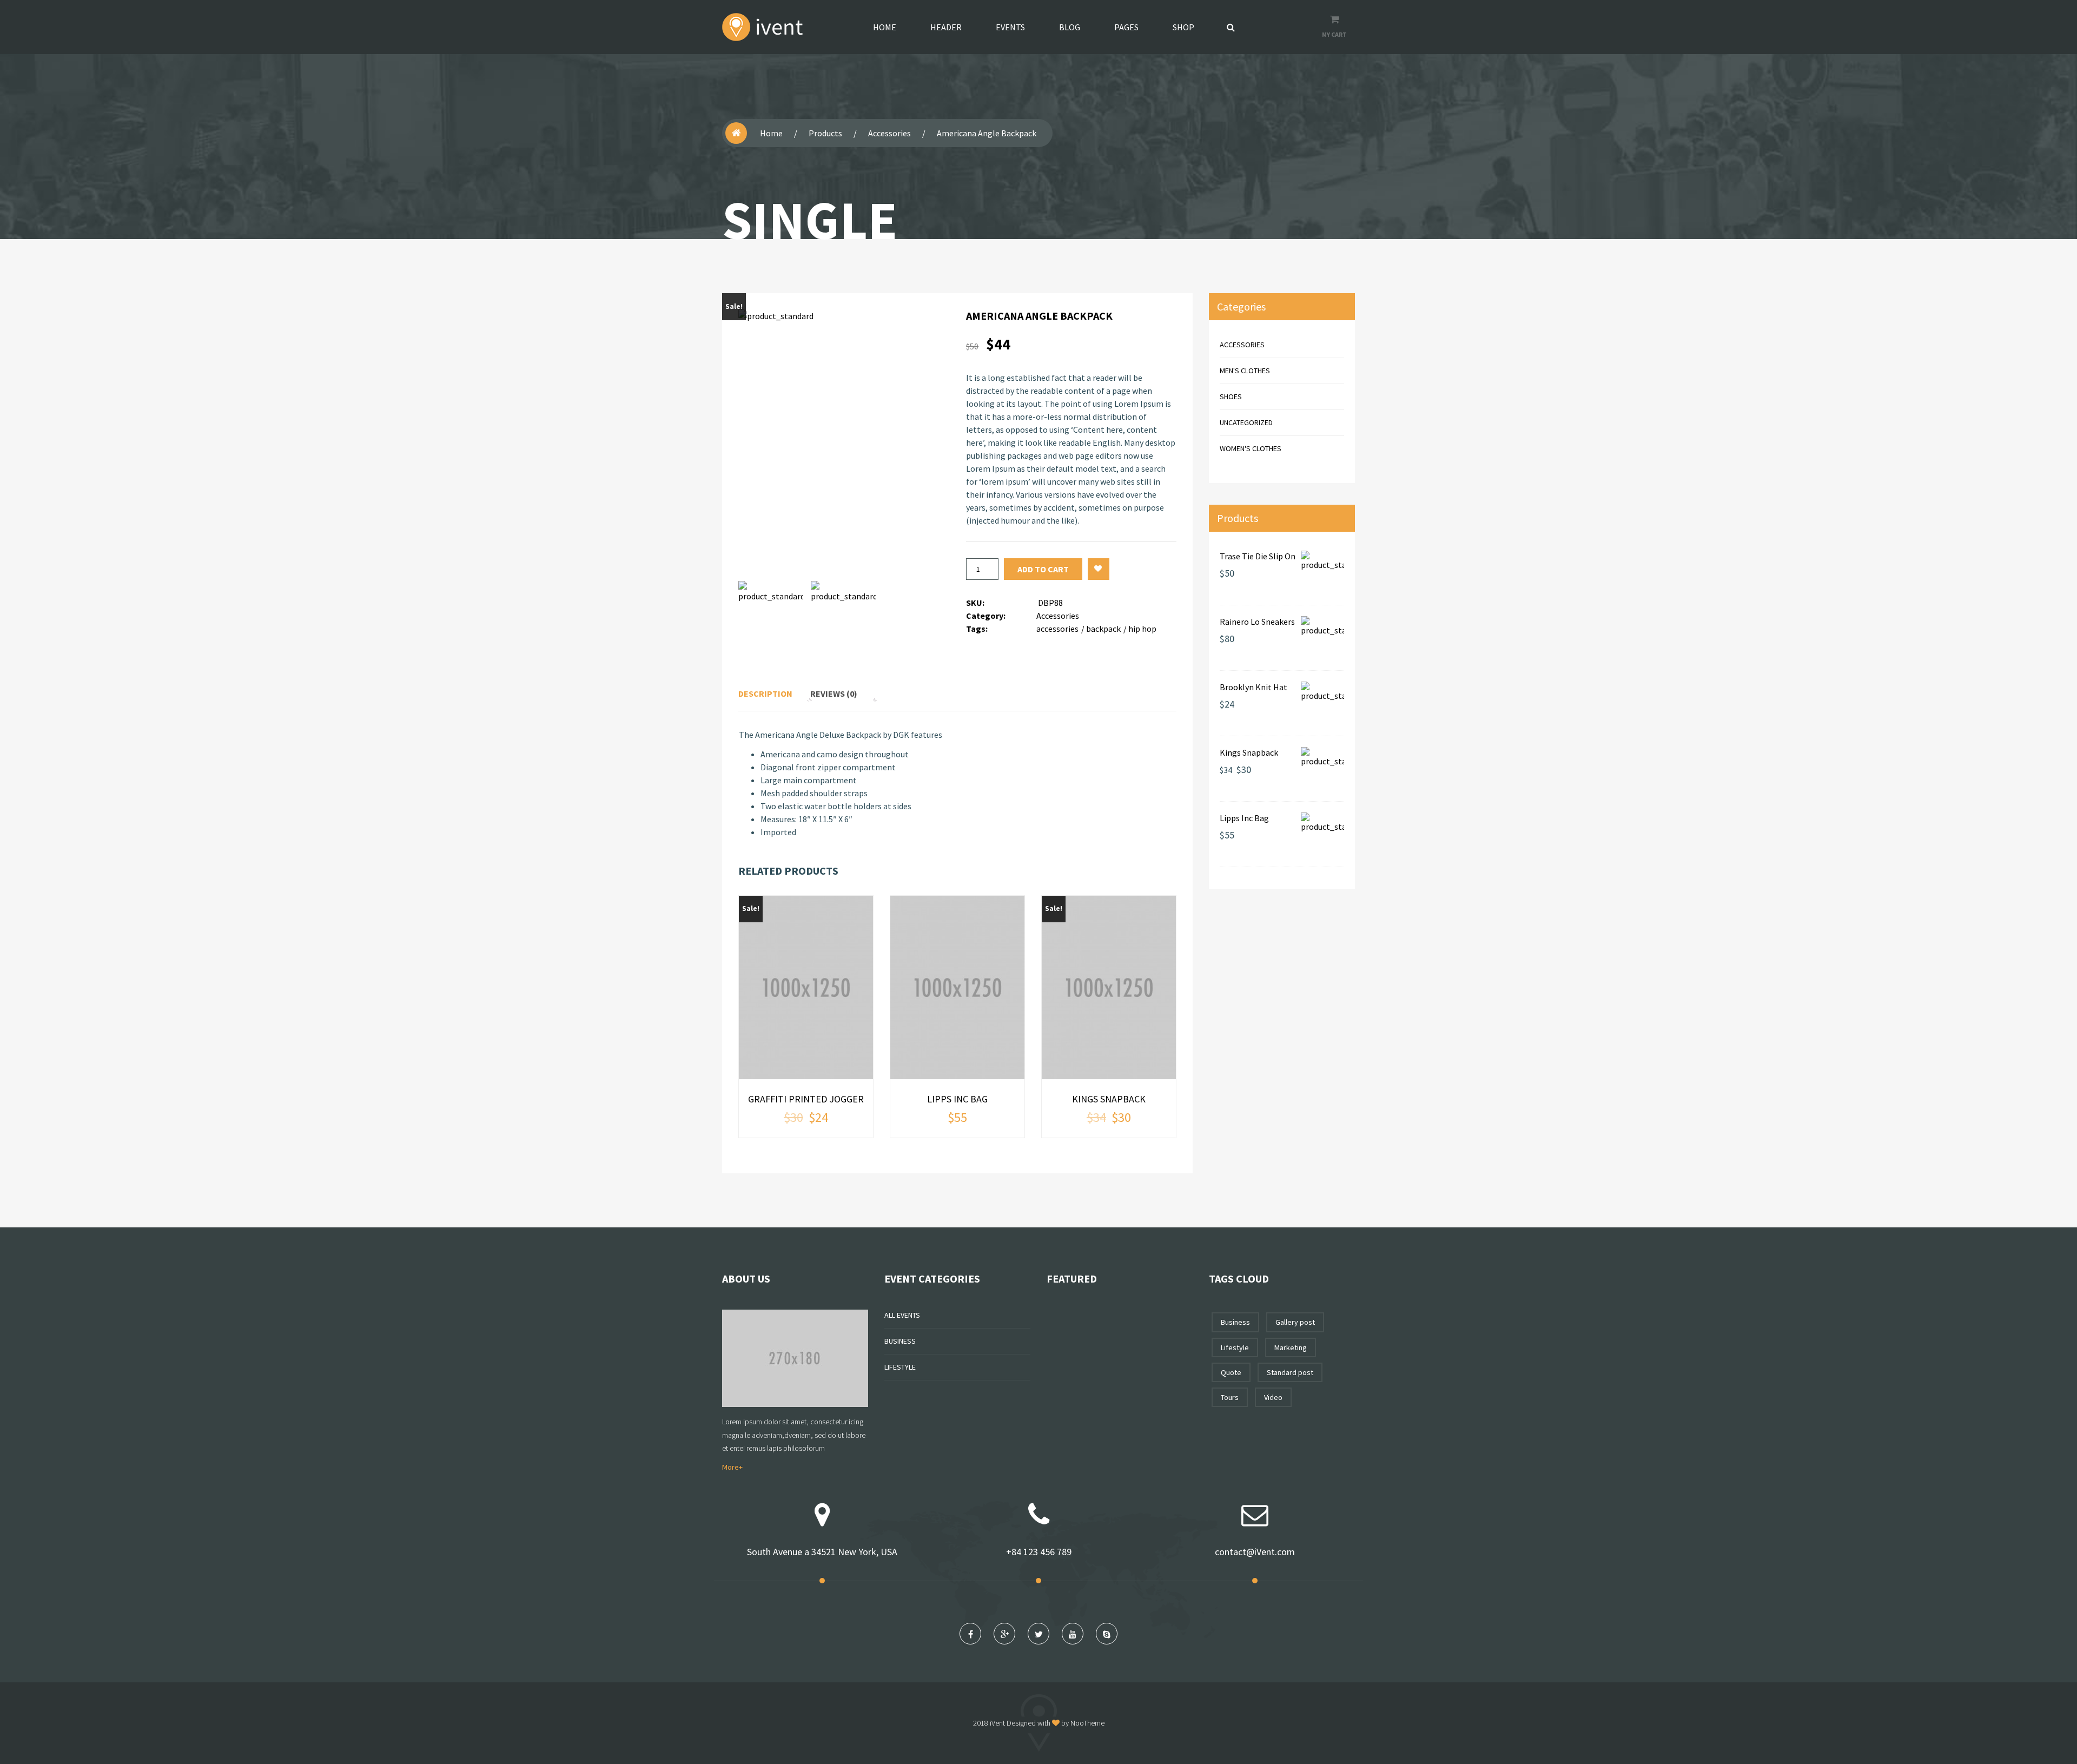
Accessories (889, 133)
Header (946, 27)
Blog (1070, 27)
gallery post (1295, 1322)
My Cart (1334, 34)
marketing (1291, 1347)
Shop (1183, 27)
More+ (732, 1467)
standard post (1290, 1372)
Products (825, 133)
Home (885, 27)
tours (1230, 1397)
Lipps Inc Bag (957, 1099)
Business (900, 1341)
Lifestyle (900, 1367)
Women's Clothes (1251, 448)
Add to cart (1043, 569)
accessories (1057, 629)
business (1235, 1322)
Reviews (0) (834, 693)
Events (1010, 27)
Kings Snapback (1109, 1099)
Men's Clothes (1245, 371)
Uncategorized (1246, 422)
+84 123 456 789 (1039, 1552)
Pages (1126, 27)
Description (765, 693)
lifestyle (1235, 1347)
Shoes (1231, 397)
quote (1231, 1372)
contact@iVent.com (1255, 1552)
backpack (1103, 629)
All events (902, 1315)
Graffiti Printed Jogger (806, 1099)
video (1273, 1397)
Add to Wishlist (1099, 569)
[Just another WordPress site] (762, 27)
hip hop (1142, 629)
